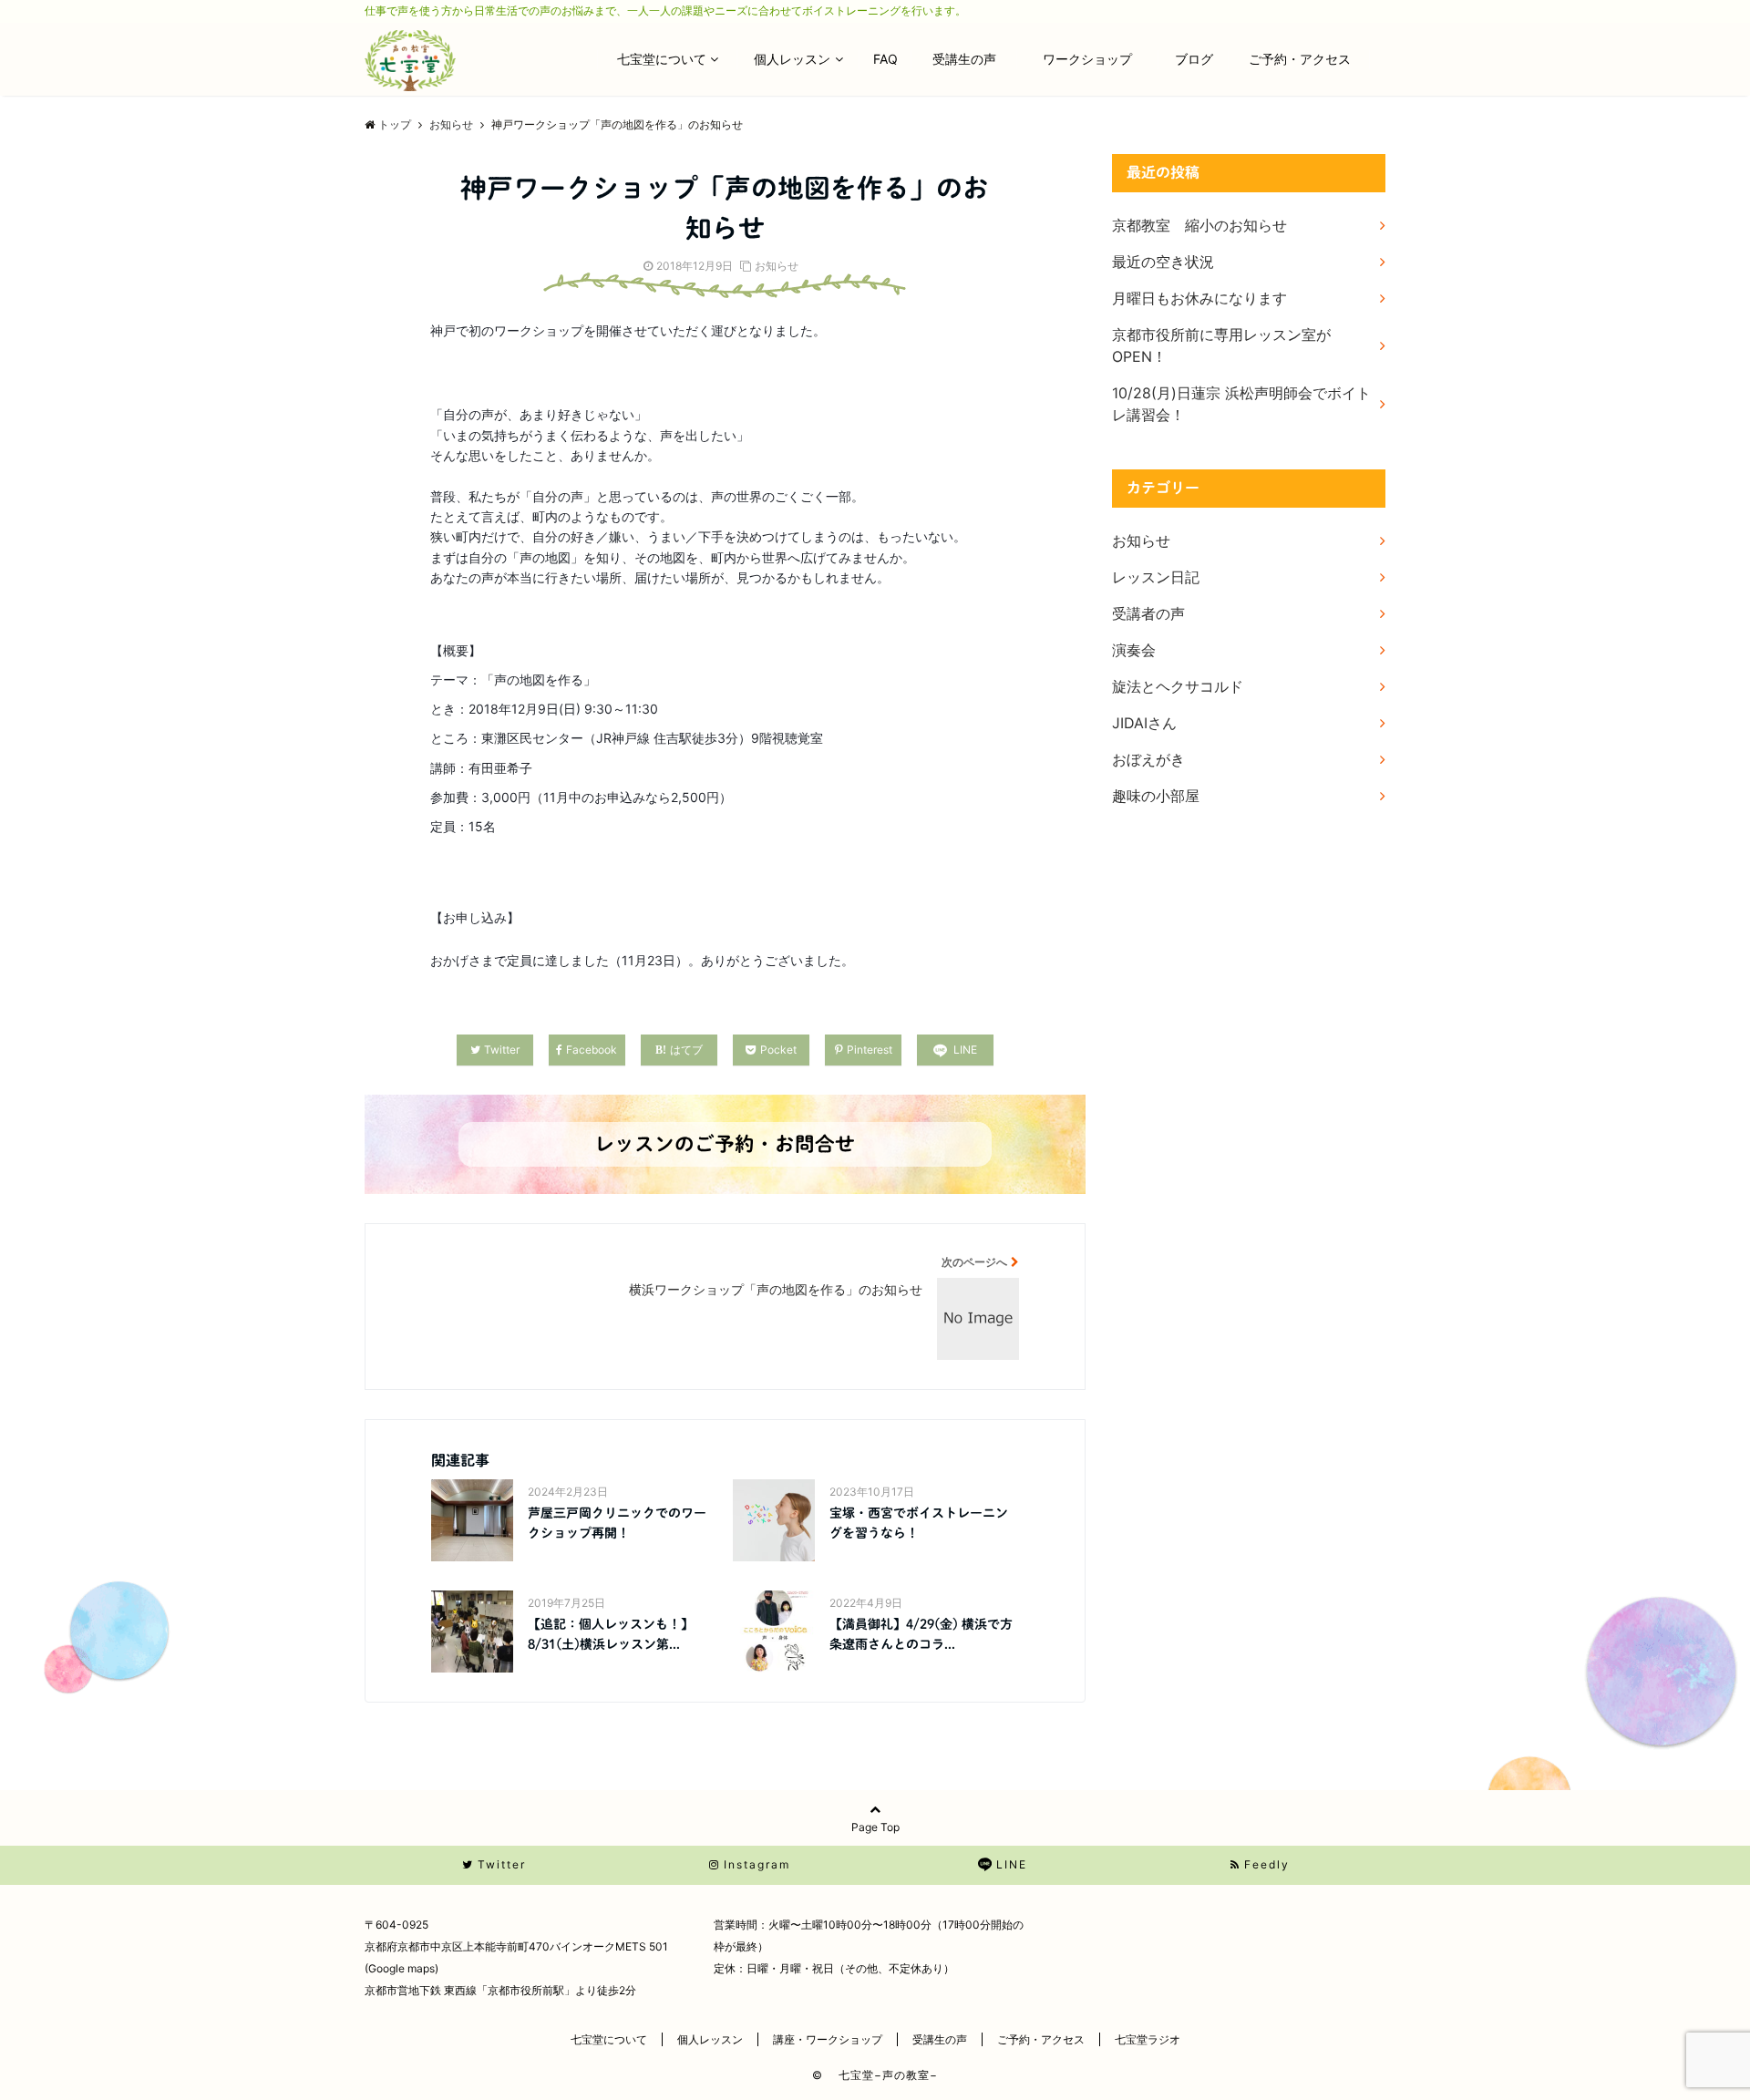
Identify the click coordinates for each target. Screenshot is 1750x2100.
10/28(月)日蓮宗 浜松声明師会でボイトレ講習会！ (1241, 404)
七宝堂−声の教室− (882, 2075)
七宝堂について (662, 59)
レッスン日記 (1156, 577)
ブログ (1200, 59)
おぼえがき (1148, 759)
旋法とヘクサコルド (1178, 686)
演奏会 (1134, 650)
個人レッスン (792, 59)
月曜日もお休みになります (1199, 298)
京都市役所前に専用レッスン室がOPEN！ (1221, 345)
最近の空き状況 (1163, 262)
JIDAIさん (1144, 723)
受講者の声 (1148, 613)
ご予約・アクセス (1300, 59)
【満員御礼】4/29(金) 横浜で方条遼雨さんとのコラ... (921, 1634)
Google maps (401, 1968)
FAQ (892, 59)
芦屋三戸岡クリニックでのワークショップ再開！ (617, 1523)
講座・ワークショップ (828, 2039)
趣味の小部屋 (1156, 796)
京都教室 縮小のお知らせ (1199, 225)
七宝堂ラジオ (1148, 2039)
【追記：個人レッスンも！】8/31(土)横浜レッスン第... (611, 1634)
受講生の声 (971, 59)
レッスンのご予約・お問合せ (725, 1144)
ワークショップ (1094, 59)
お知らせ (777, 266)
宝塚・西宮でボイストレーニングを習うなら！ (919, 1523)
